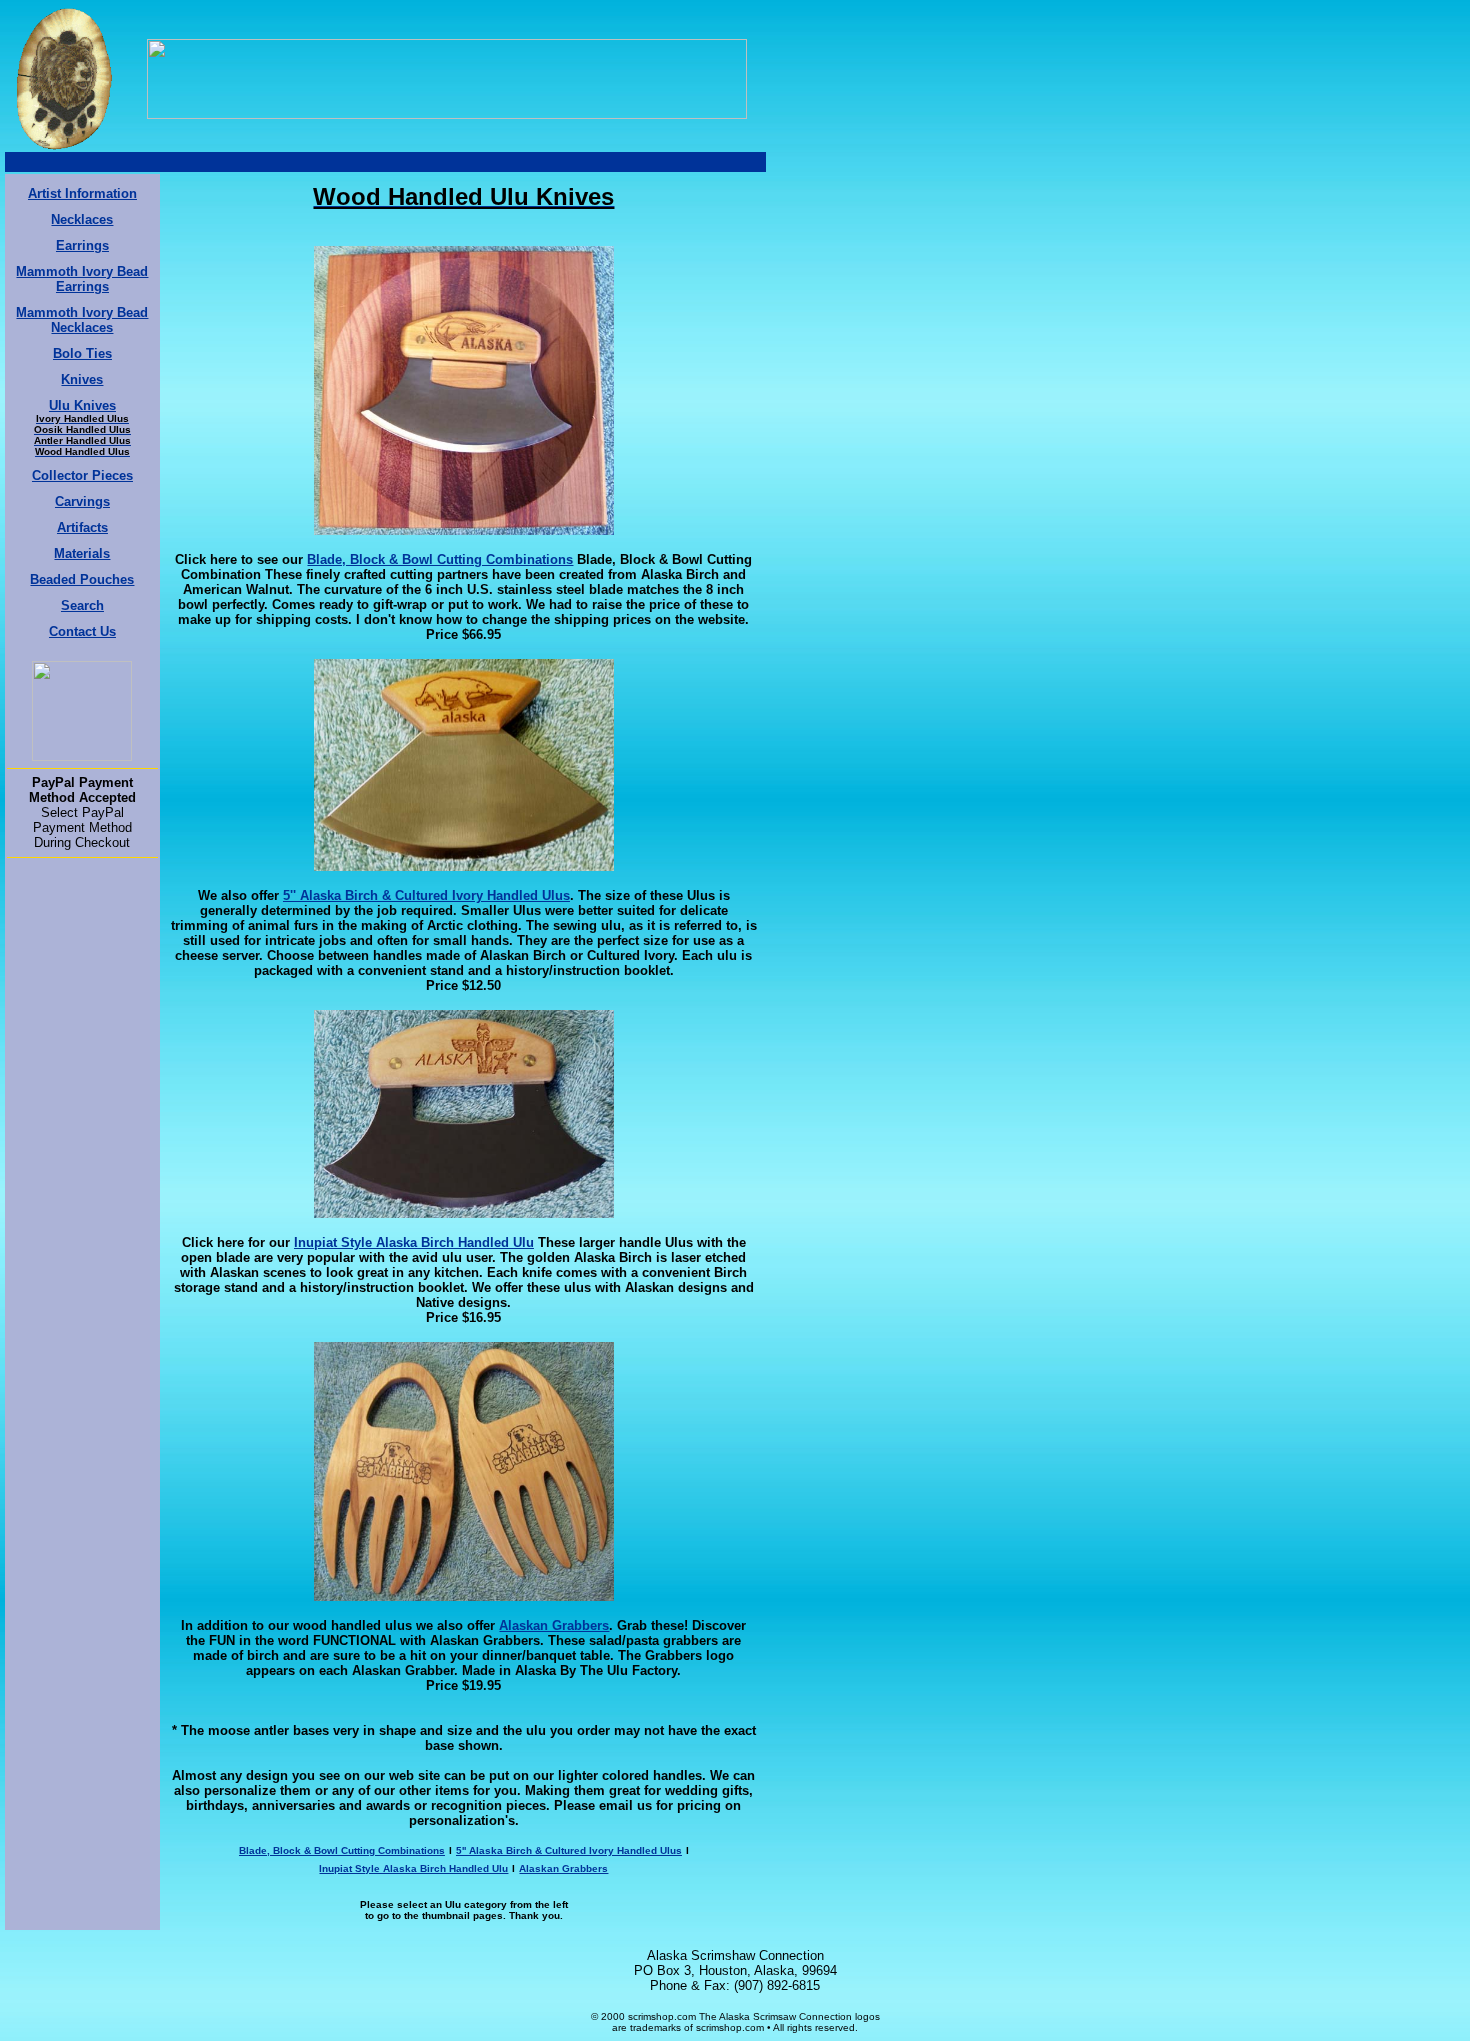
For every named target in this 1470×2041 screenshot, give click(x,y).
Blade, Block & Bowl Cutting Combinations (440, 559)
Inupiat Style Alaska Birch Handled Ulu (414, 1242)
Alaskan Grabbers (554, 1625)
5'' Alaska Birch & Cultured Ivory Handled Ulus (426, 895)
